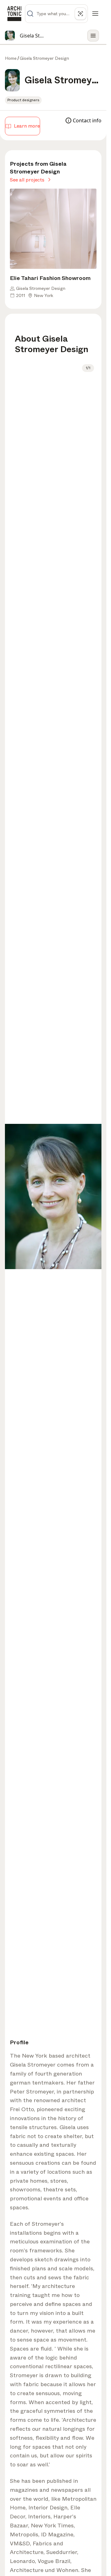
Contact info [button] (87, 120)
